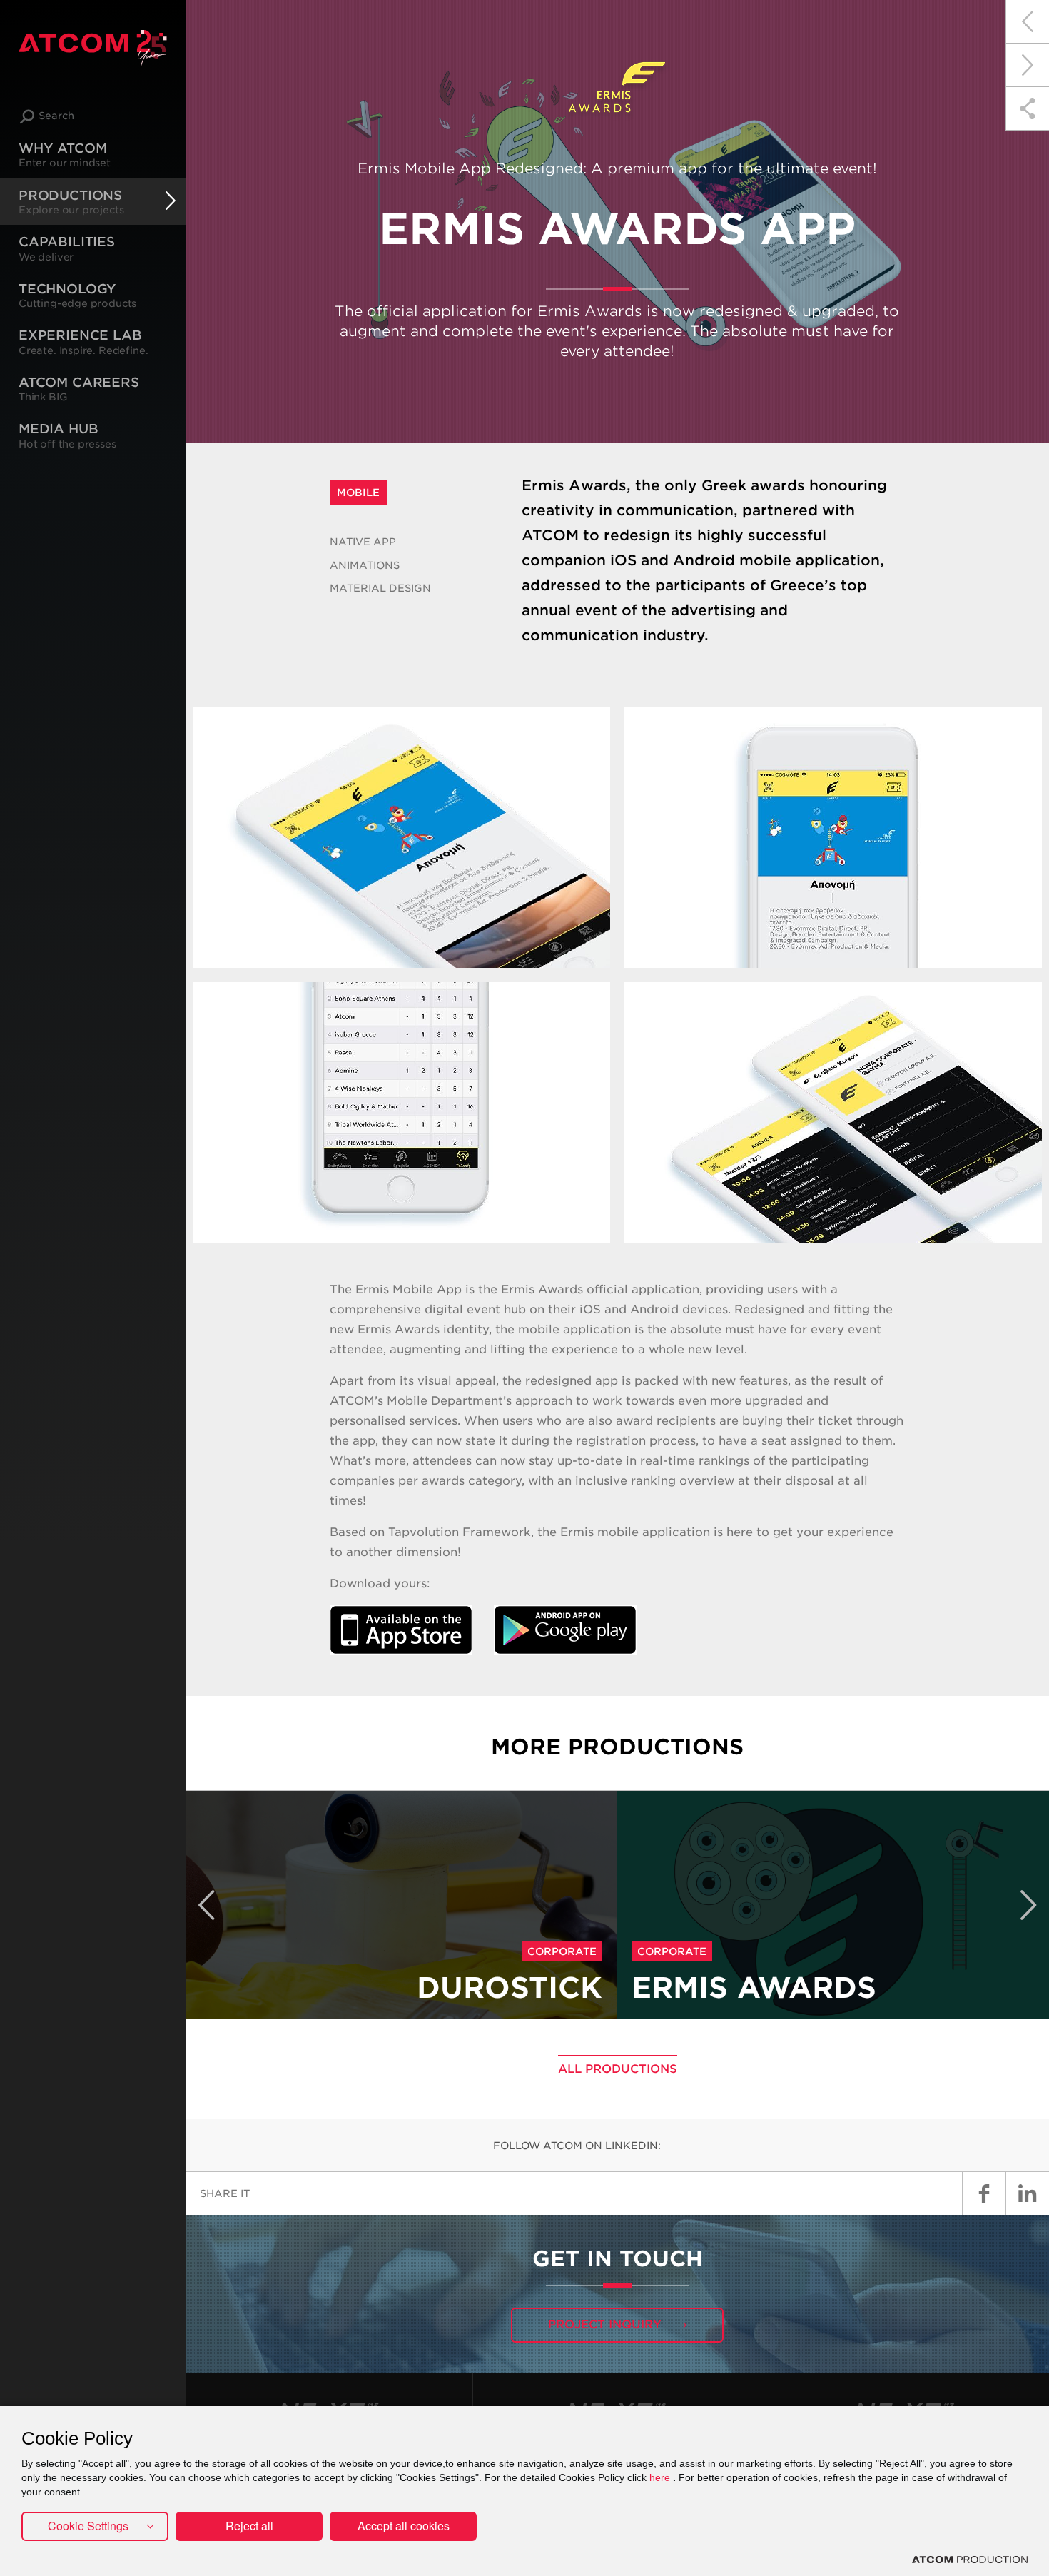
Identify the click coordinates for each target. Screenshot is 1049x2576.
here (660, 2477)
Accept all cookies (404, 2526)
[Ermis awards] (1027, 65)
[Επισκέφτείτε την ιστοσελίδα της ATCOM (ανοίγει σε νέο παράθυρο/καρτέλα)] (970, 2560)
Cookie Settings (88, 2526)
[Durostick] (1027, 22)
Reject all (249, 2526)
